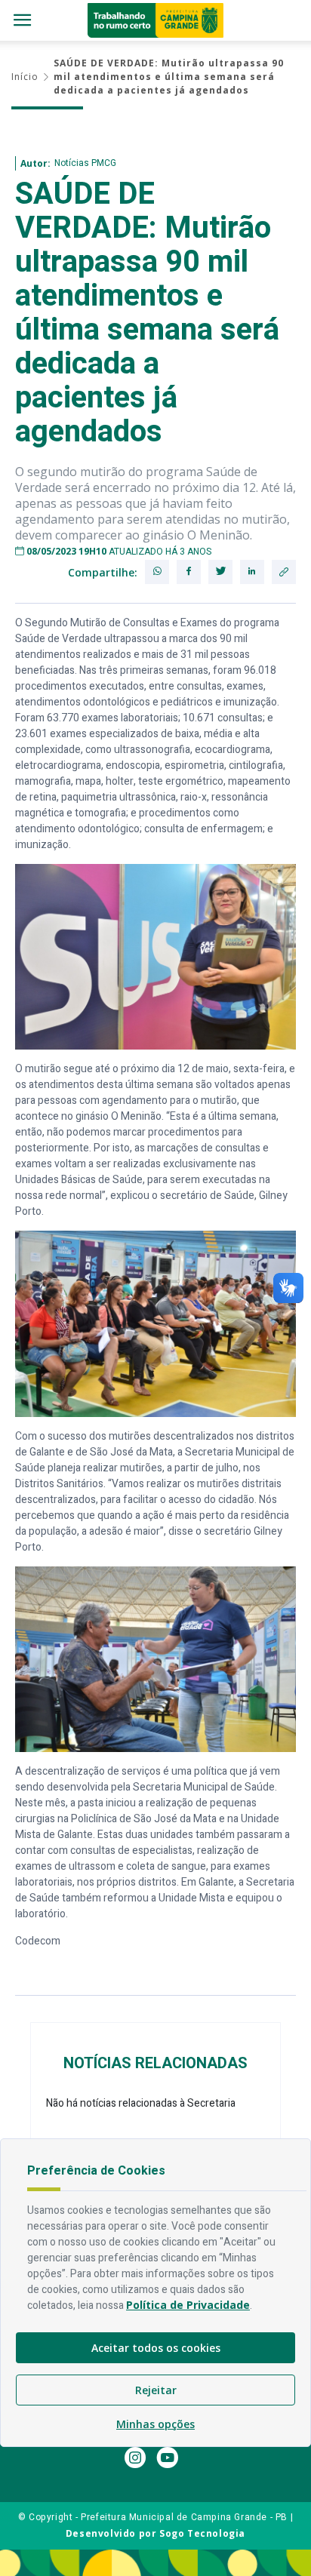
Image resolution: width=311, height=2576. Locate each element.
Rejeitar (156, 2390)
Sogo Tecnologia (202, 2533)
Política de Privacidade (188, 2305)
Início (25, 77)
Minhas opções (155, 2424)
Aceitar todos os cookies (156, 2348)
